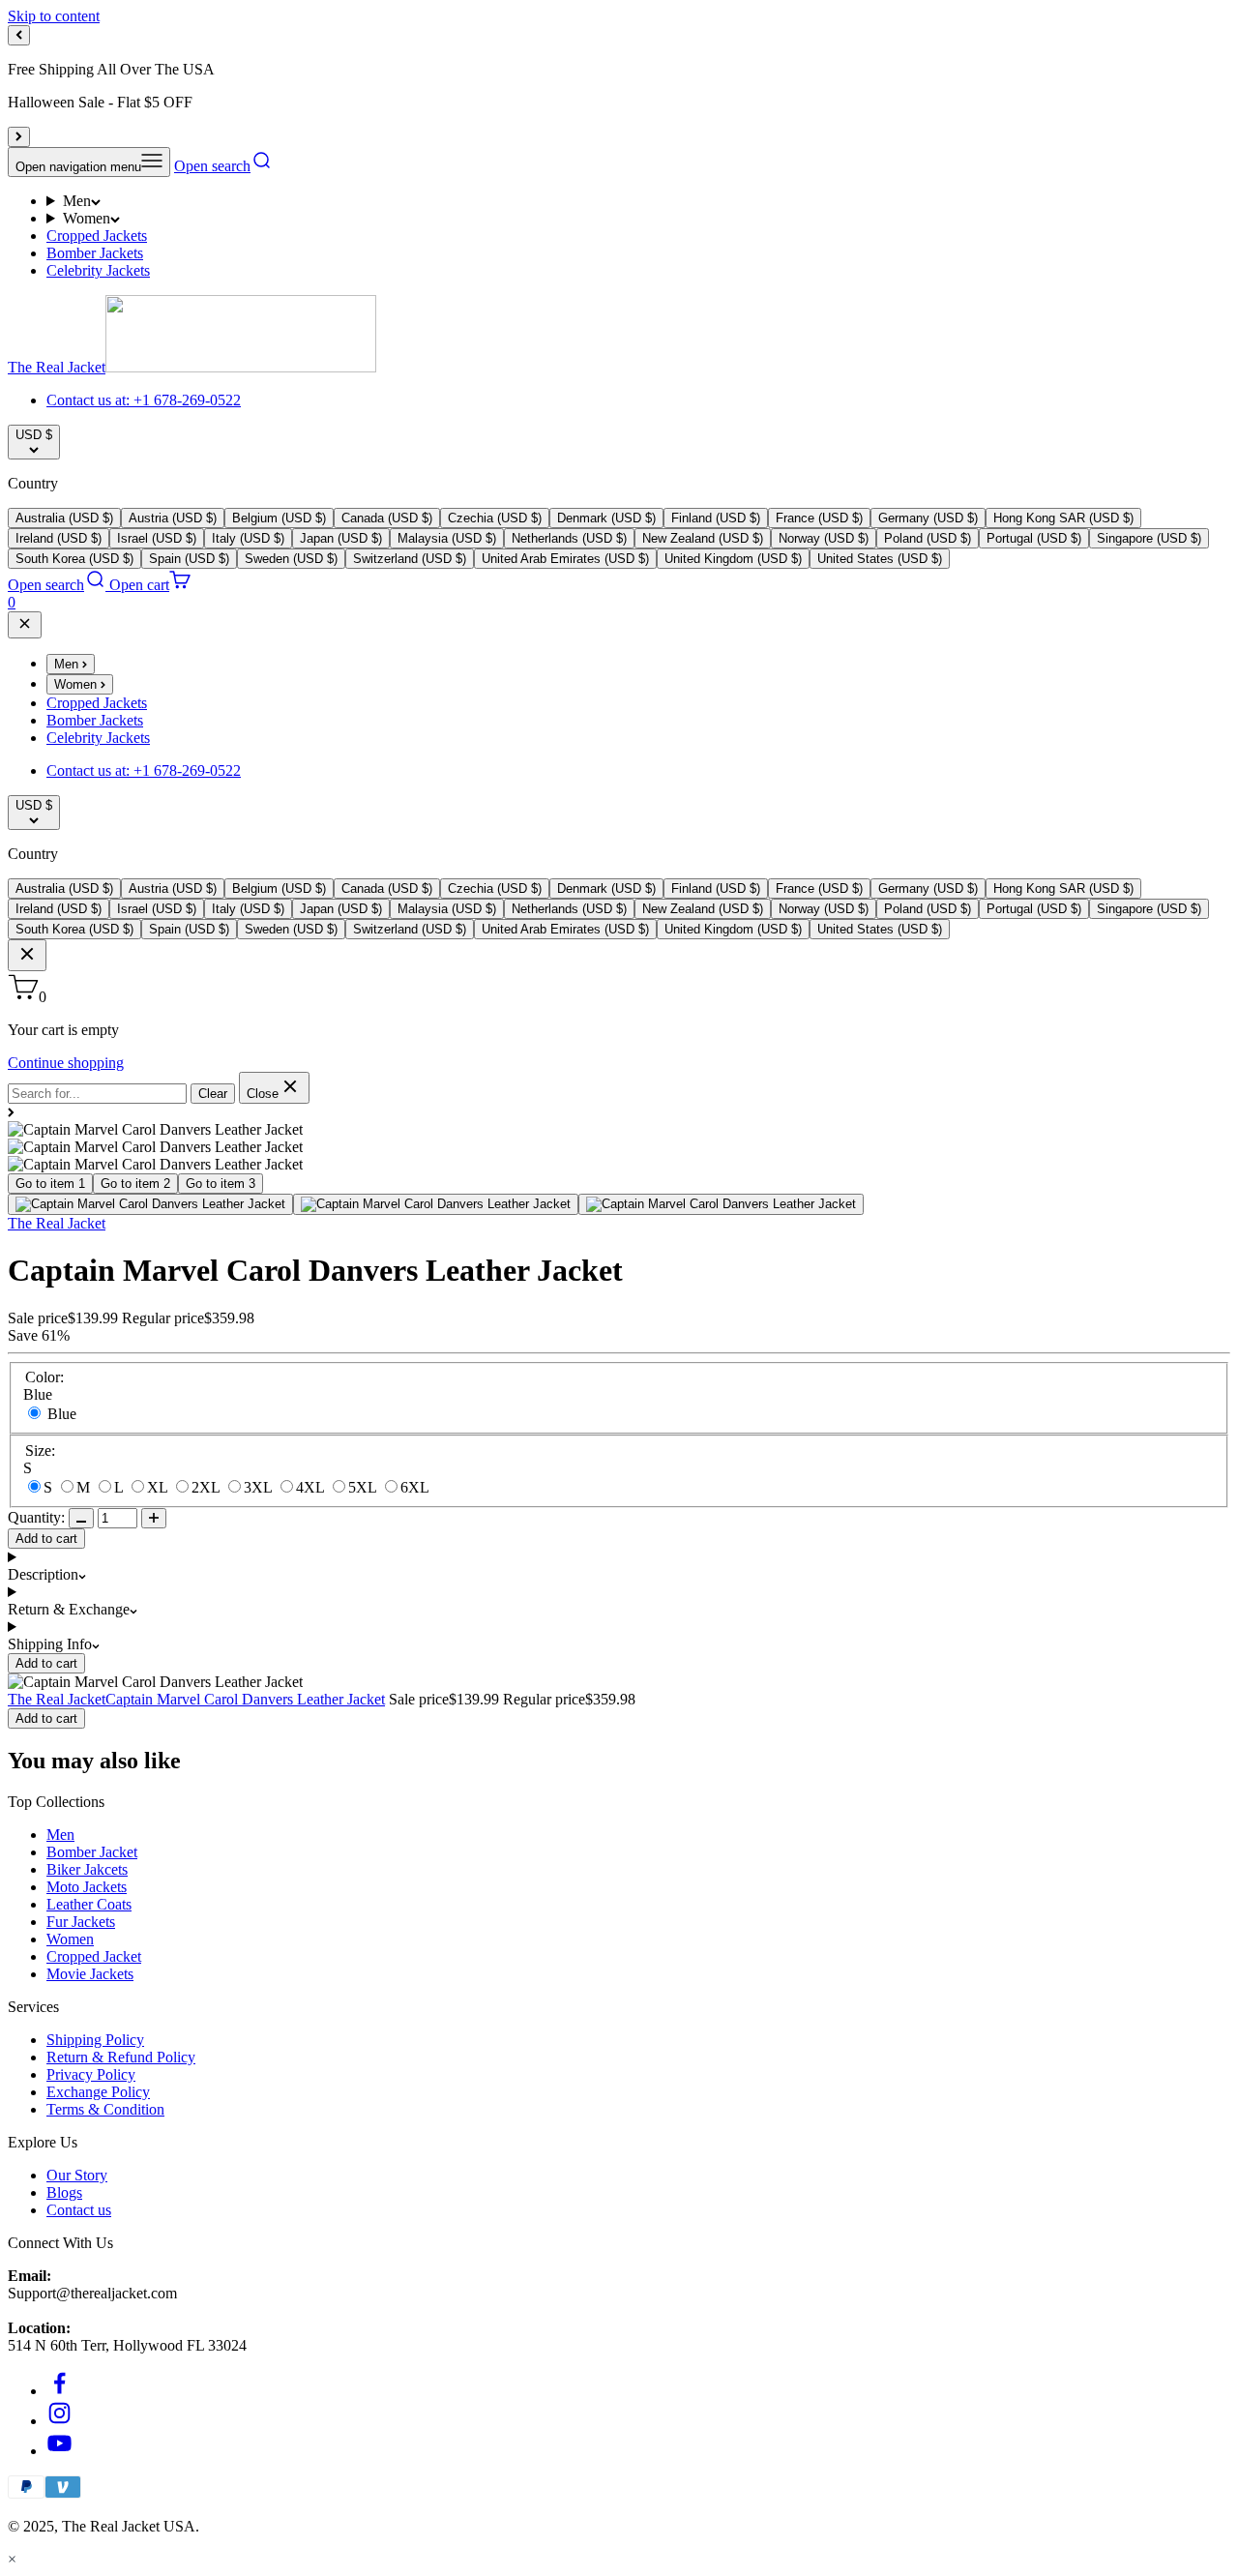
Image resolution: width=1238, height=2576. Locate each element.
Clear (213, 1094)
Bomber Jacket (92, 1852)
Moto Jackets (87, 1887)
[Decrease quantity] (81, 1518)
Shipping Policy (95, 2040)
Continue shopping (66, 1063)
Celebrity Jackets (98, 270)
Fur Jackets (81, 1922)
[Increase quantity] (154, 1518)
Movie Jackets (90, 1974)
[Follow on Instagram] (59, 2421)
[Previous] (19, 35)
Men (77, 201)
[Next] (19, 137)
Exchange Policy (98, 2092)
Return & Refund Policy (121, 2057)
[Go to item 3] (721, 1204)
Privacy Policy (91, 2074)
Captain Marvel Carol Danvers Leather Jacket (245, 1699)
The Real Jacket (57, 1223)
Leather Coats (89, 1904)
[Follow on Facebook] (59, 2391)
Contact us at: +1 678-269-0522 (144, 400)
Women (87, 218)
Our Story (77, 2175)
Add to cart (46, 1539)
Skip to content (54, 16)
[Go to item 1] (150, 1204)
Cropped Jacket (94, 1956)
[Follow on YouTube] (59, 2451)
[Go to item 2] (436, 1204)
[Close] (25, 625)
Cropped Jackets (97, 236)
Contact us (79, 2210)
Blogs (64, 2192)
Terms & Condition (105, 2109)
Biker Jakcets (87, 1869)
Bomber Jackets (95, 253)
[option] (64, 518)
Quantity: (36, 1517)
